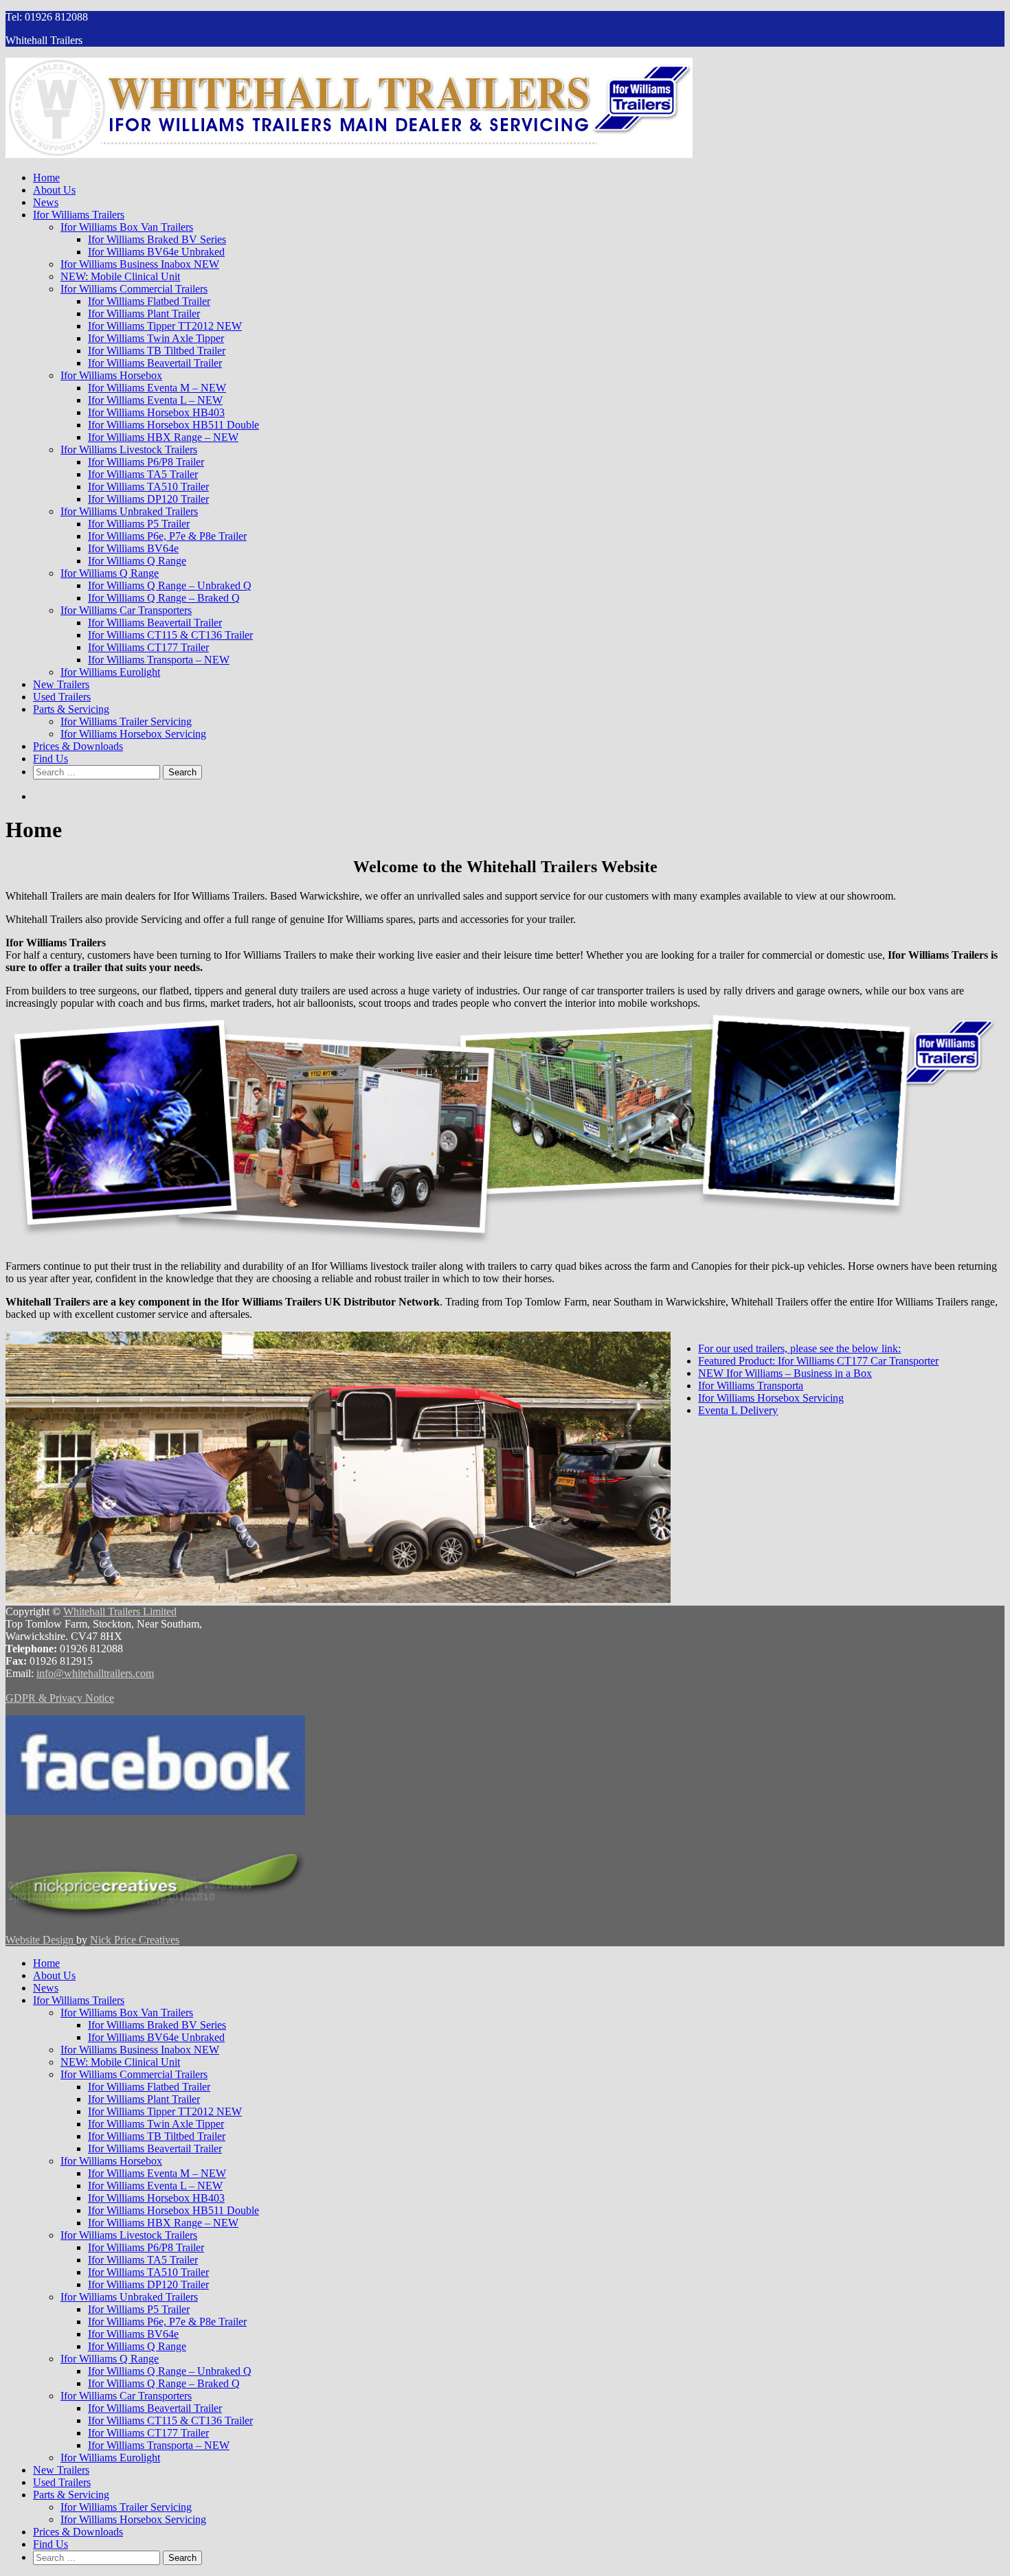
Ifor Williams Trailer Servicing (126, 721)
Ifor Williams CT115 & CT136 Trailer (170, 635)
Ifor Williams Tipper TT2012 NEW (165, 326)
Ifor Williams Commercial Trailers (134, 289)
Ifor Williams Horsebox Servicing (133, 734)
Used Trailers (62, 697)
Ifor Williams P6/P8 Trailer (146, 462)
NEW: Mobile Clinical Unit (120, 276)
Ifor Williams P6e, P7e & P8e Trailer (167, 536)
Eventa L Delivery (738, 1410)
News (46, 202)
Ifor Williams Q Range (137, 561)
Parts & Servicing (71, 709)
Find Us (50, 759)
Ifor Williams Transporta (751, 1386)
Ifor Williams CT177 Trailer (148, 647)
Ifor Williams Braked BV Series (157, 239)
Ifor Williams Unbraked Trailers (129, 511)
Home (46, 178)
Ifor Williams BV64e (133, 548)
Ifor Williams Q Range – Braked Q (164, 598)
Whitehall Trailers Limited (120, 1611)
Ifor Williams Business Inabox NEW (140, 264)
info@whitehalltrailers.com (95, 1673)
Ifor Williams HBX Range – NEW (163, 437)
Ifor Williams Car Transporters (126, 610)
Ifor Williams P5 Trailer (139, 524)
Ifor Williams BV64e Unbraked (156, 252)
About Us (54, 190)
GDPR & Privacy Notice (60, 1698)
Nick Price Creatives (135, 1940)
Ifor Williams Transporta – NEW (159, 660)
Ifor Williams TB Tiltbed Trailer (157, 351)
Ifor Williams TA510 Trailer (148, 487)
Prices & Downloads (78, 746)
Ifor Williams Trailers (79, 215)
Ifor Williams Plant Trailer (144, 314)
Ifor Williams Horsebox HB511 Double (173, 425)
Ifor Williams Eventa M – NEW (157, 388)
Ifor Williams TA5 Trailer (143, 474)
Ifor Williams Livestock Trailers (129, 449)
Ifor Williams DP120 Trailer (148, 499)
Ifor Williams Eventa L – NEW (155, 400)
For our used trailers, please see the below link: (799, 1348)
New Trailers (61, 684)
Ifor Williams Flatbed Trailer (149, 301)
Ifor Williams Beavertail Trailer (155, 363)
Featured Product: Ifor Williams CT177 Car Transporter (818, 1361)
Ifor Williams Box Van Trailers (127, 227)
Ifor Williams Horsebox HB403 (156, 412)
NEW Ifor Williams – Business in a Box (785, 1373)
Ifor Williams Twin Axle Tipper (156, 338)
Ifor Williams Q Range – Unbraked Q (170, 585)
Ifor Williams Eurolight (110, 672)
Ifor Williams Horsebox (111, 375)
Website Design (41, 1940)
